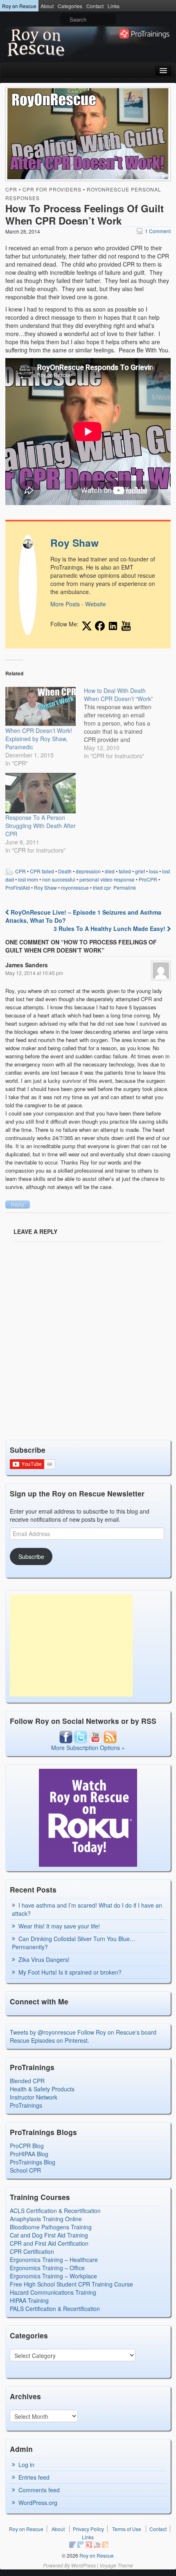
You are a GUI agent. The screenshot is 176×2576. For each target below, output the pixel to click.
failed (125, 871)
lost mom (28, 879)
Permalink (125, 887)
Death (65, 871)
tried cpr (102, 887)
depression (88, 871)
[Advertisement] (71, 1645)
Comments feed (39, 2490)
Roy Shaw (74, 543)
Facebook (72, 2545)
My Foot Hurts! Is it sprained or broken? (70, 1972)
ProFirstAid (18, 887)
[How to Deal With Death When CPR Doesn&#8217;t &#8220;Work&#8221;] (123, 723)
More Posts (65, 604)
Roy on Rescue (19, 6)
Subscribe (31, 1556)
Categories (70, 6)
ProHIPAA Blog (29, 2154)
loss (153, 871)
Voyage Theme (116, 2565)
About (47, 6)
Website (96, 604)
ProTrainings (26, 2105)
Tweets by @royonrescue (43, 2032)
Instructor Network (34, 2097)
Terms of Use (127, 2529)
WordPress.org (38, 2503)
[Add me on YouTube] (126, 626)
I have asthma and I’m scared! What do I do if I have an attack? (87, 1909)
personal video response (107, 879)
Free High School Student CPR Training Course (71, 2284)
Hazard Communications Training (53, 2292)
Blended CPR (27, 2081)
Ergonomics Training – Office (47, 2268)
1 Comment (154, 231)
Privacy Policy (88, 2529)
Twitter (81, 2545)
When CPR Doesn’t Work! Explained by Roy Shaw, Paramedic (39, 739)
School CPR (25, 2170)
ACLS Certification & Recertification (55, 2211)
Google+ (89, 2545)
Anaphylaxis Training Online (46, 2219)
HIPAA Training (29, 2300)
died (110, 871)
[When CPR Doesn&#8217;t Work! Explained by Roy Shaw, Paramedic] (41, 706)
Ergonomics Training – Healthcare (54, 2260)
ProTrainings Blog (33, 2162)
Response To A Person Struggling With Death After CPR (41, 826)
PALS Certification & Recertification (55, 2309)
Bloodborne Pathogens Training (51, 2227)
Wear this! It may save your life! (59, 1926)
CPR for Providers (52, 189)
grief (140, 871)
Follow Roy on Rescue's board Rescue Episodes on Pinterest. (83, 2036)
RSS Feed (105, 2545)
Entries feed (34, 2477)
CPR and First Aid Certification (49, 2243)
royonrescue (75, 887)
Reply (18, 1204)
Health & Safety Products (42, 2089)
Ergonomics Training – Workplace (53, 2276)
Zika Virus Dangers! (44, 1959)
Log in (26, 2465)
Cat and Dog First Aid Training (49, 2235)
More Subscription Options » (88, 1748)
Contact (95, 6)
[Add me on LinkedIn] (113, 626)
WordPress (83, 2565)
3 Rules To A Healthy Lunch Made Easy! (110, 928)
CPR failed (42, 871)
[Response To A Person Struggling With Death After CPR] (41, 793)
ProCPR (148, 879)
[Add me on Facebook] (100, 626)
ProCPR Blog (27, 2146)
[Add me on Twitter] (87, 626)
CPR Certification (32, 2251)
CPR (11, 189)
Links (114, 6)
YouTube (97, 2545)
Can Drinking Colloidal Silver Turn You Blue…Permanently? (74, 1943)
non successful (59, 879)
